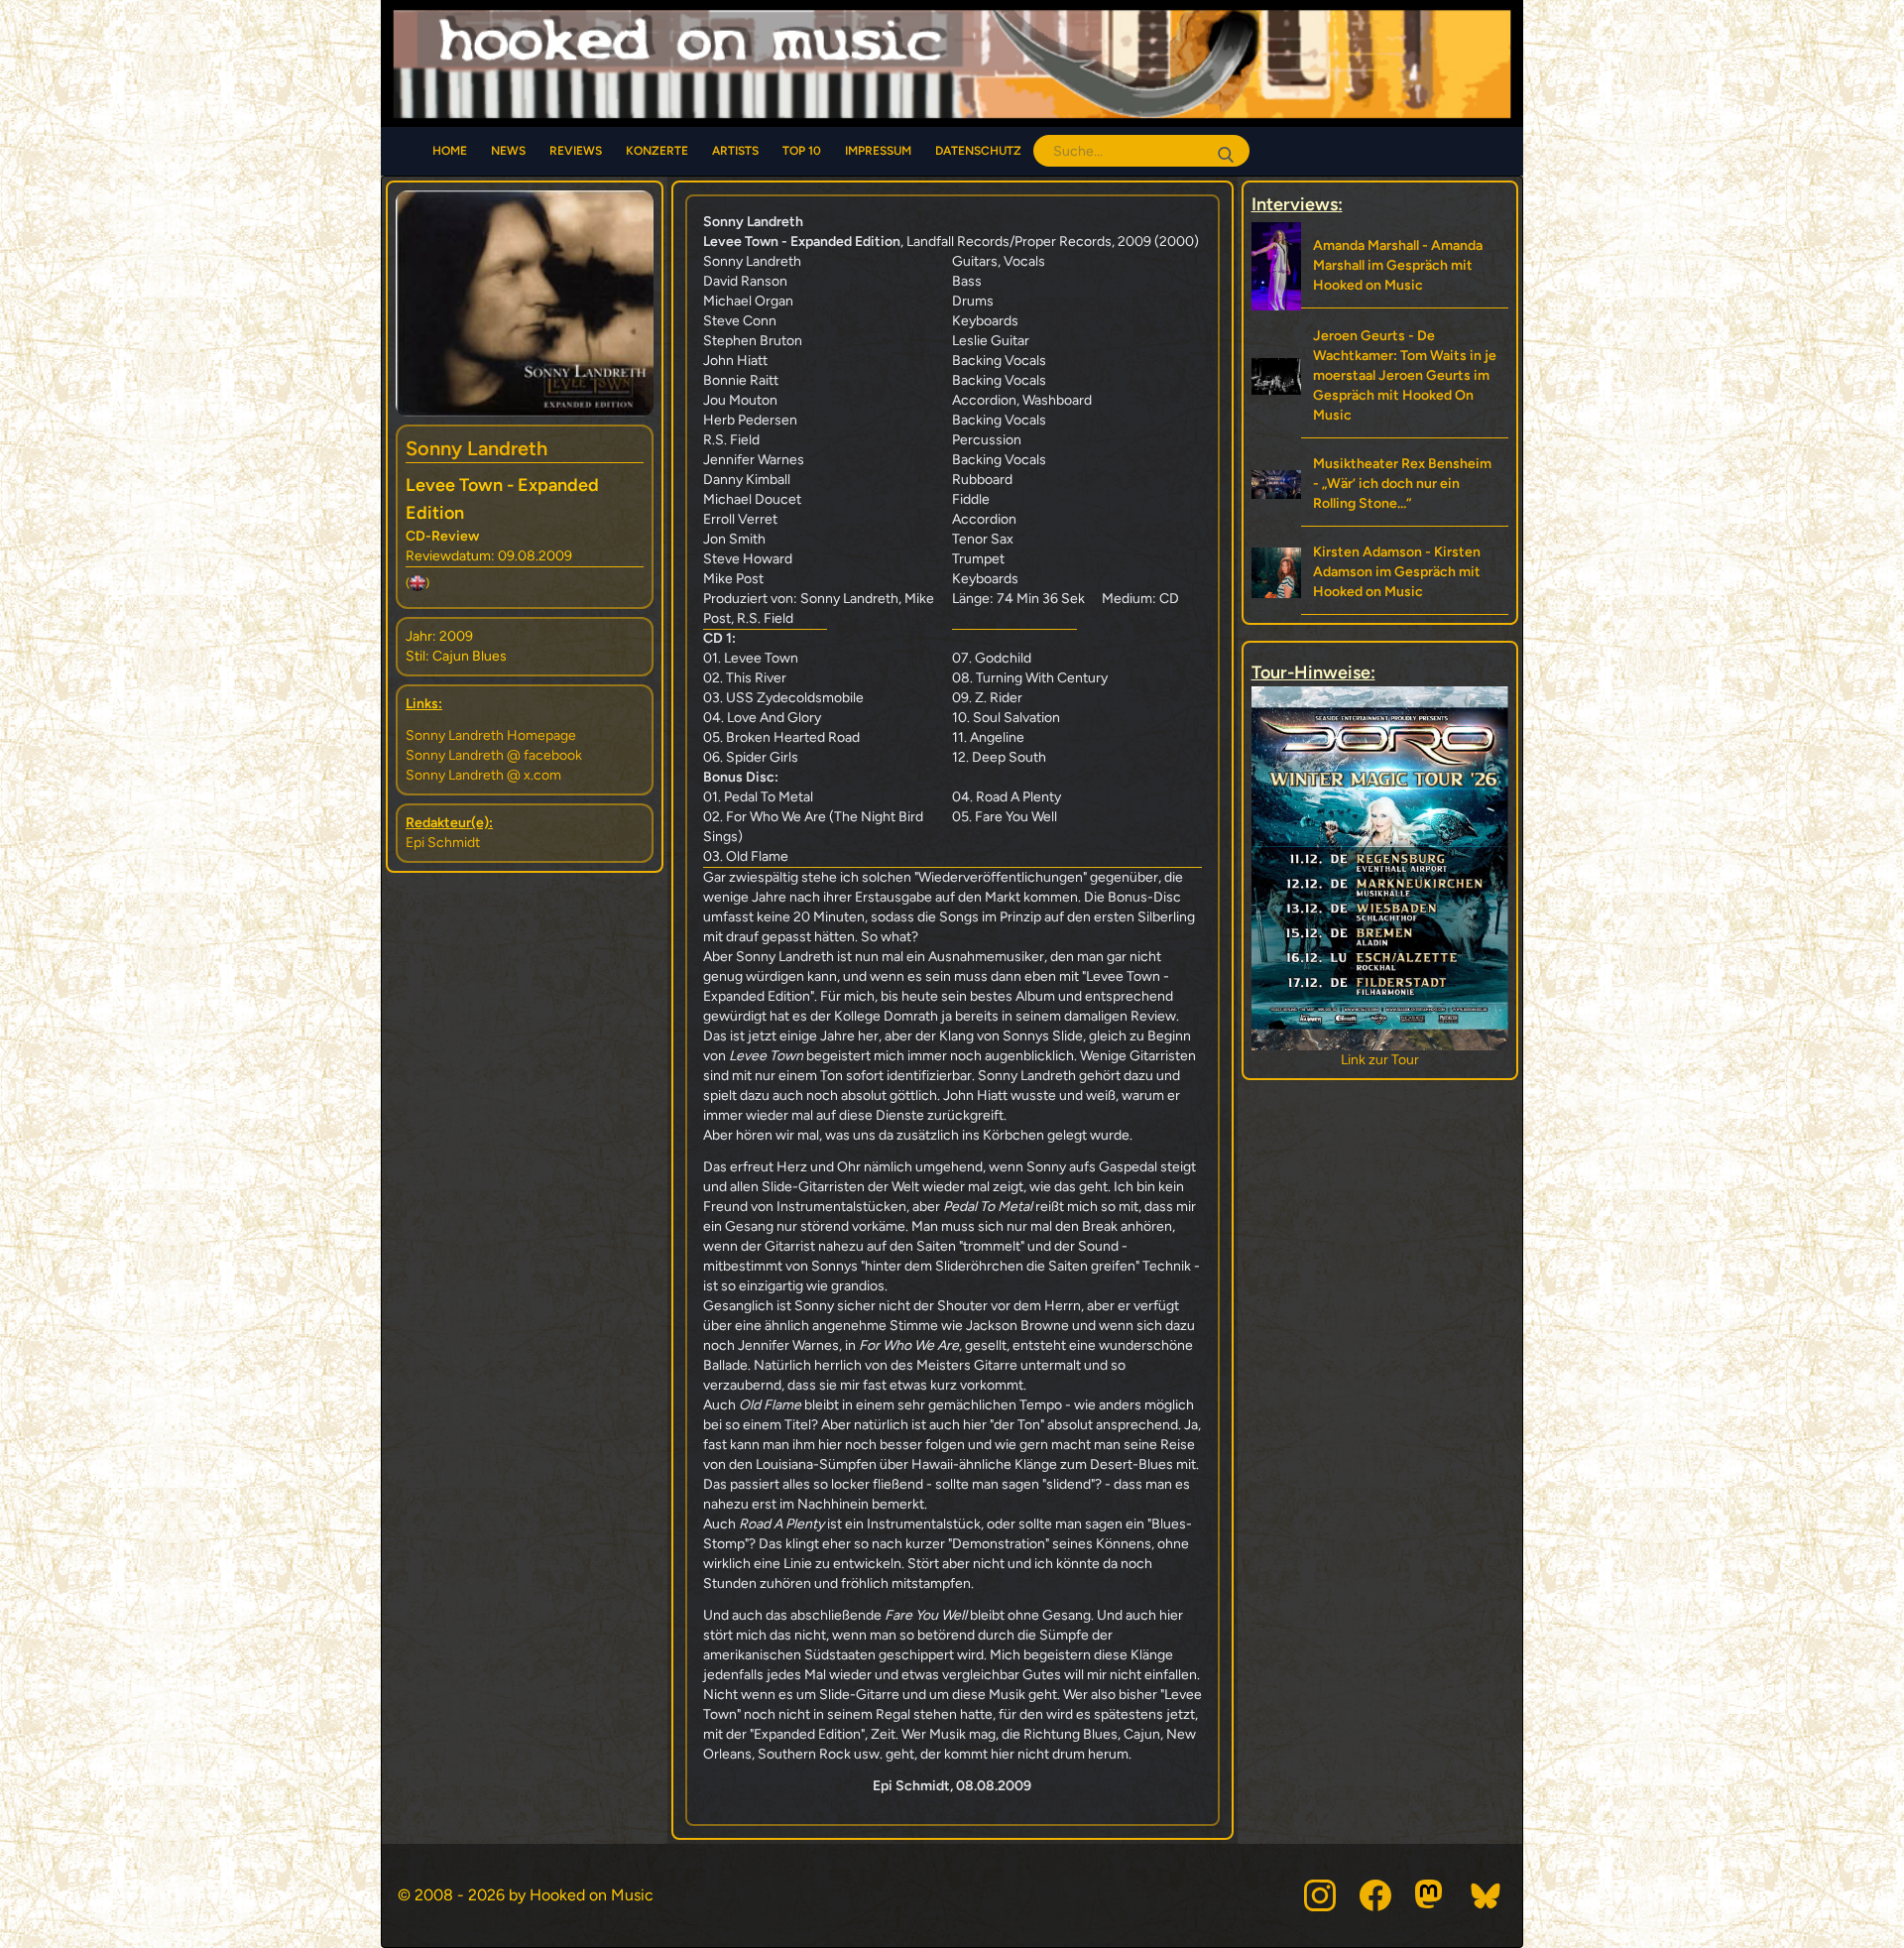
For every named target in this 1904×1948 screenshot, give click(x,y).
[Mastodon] (1431, 1895)
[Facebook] (1375, 1895)
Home (450, 151)
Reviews (576, 151)
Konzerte (657, 151)
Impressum (878, 151)
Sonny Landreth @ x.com (483, 775)
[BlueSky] (1487, 1895)
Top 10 (802, 151)
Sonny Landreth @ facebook (494, 755)
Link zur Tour (1380, 1060)
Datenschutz (978, 151)
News (508, 151)
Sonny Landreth (476, 448)
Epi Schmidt (443, 843)
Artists (735, 151)
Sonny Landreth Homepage (491, 735)
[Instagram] (1320, 1895)
